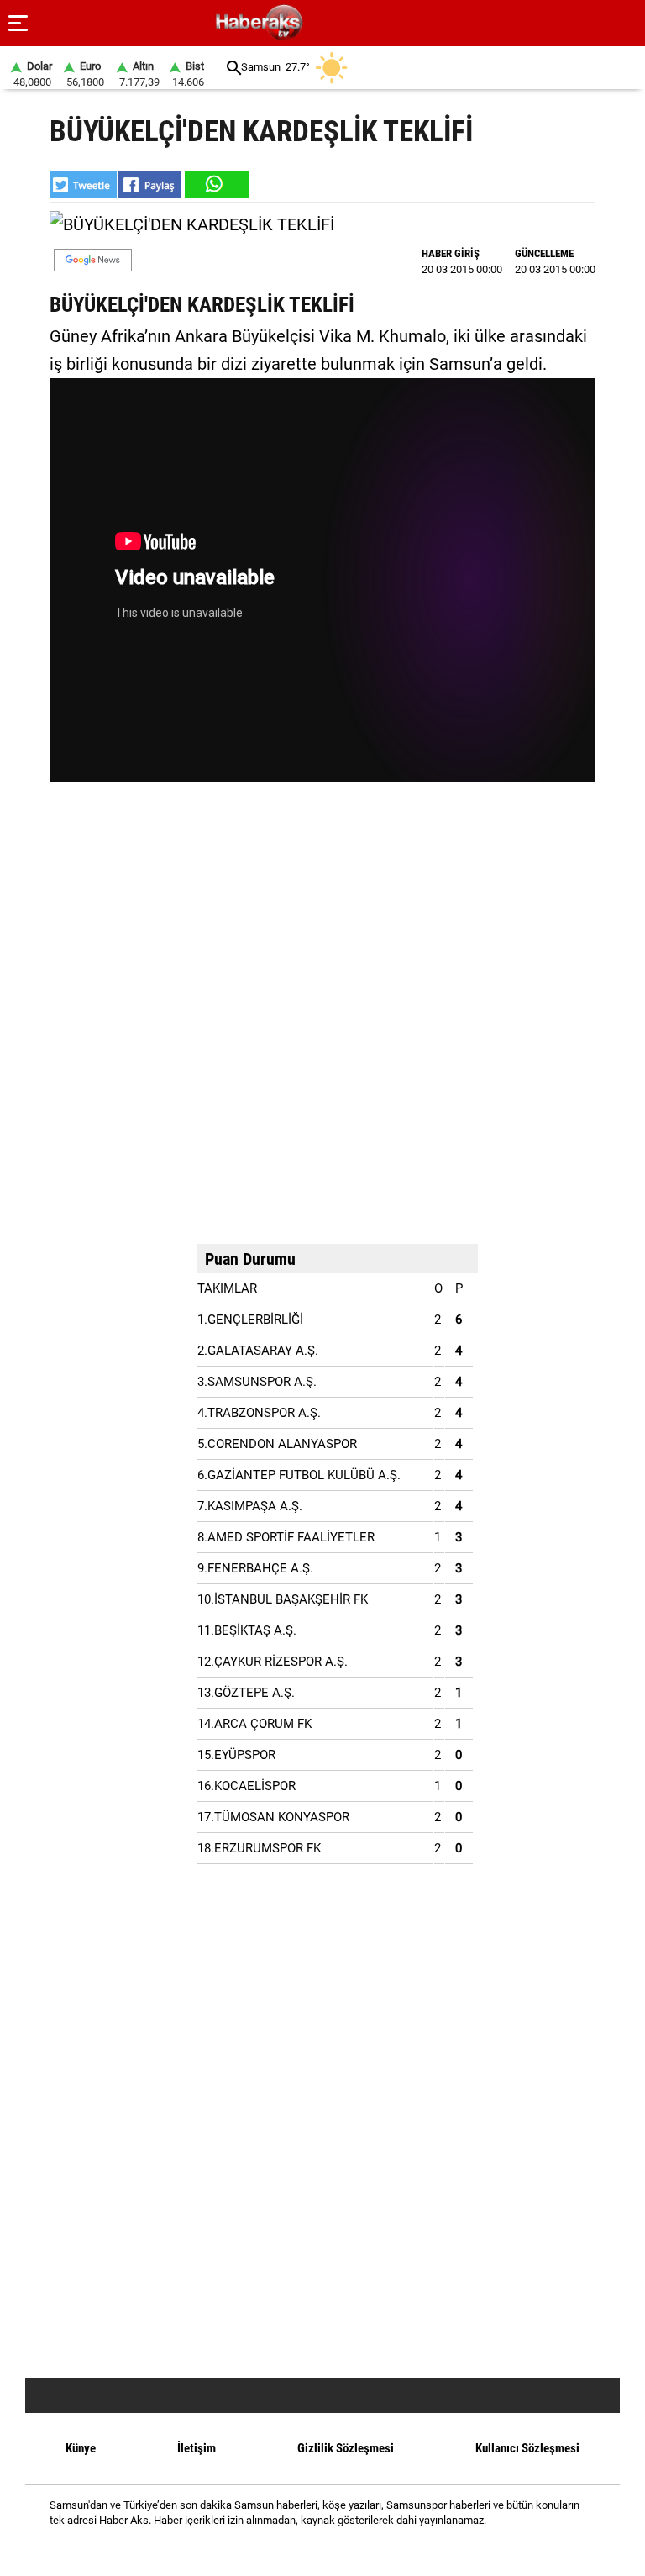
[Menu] (18, 24)
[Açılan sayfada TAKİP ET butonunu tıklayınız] (93, 260)
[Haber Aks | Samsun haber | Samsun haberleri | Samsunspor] (340, 23)
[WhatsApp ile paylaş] (216, 185)
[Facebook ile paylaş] (149, 185)
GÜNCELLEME (544, 253)
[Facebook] (301, 2550)
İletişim (197, 2448)
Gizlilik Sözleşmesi (346, 2448)
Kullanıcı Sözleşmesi (527, 2448)
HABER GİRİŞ (451, 253)
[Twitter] (344, 2550)
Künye (81, 2448)
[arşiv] (234, 68)
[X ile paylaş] (83, 185)
